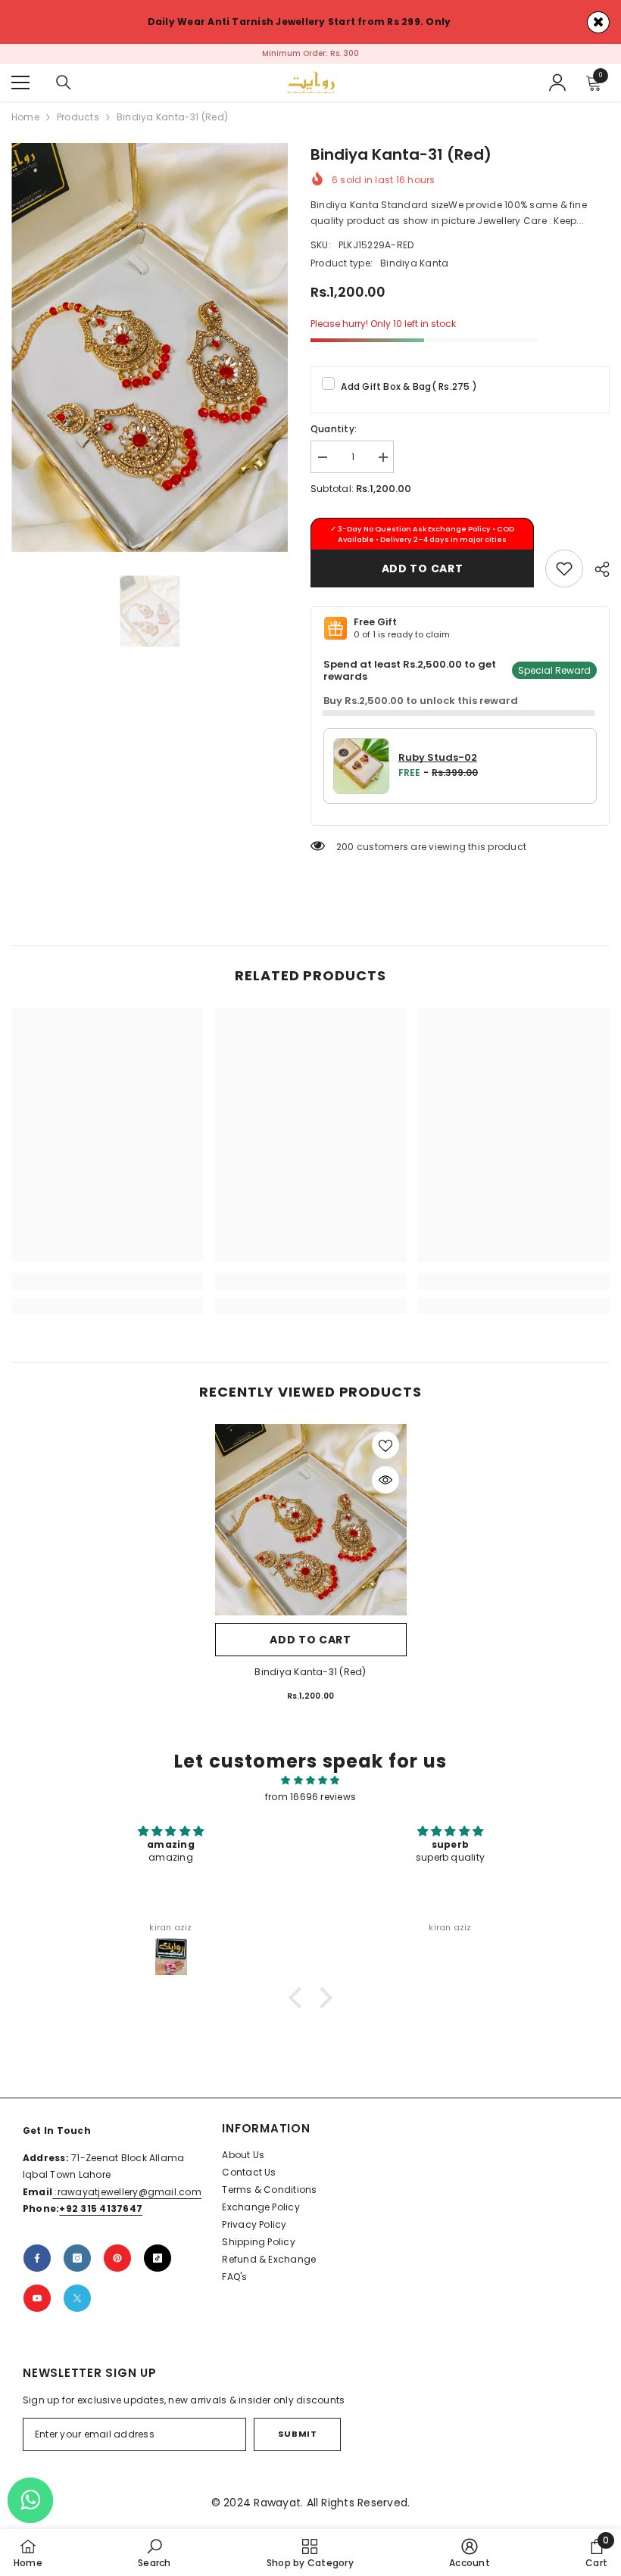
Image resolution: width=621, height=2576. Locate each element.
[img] (310, 1788)
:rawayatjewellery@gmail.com (127, 2199)
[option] (310, 58)
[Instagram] (77, 2266)
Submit (297, 2441)
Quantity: (334, 436)
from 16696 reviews (310, 1804)
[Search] (64, 90)
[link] (564, 576)
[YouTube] (37, 2306)
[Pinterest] (117, 2266)
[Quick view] (385, 1487)
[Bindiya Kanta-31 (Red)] (311, 1527)
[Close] (598, 22)
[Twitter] (77, 2306)
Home (25, 125)
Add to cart (423, 576)
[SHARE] (596, 577)
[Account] (557, 90)
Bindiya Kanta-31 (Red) (310, 1679)
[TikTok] (158, 2266)
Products (78, 125)
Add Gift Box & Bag (409, 394)
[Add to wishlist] (385, 1453)
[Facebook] (37, 2266)
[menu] (20, 90)
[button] (299, 2005)
